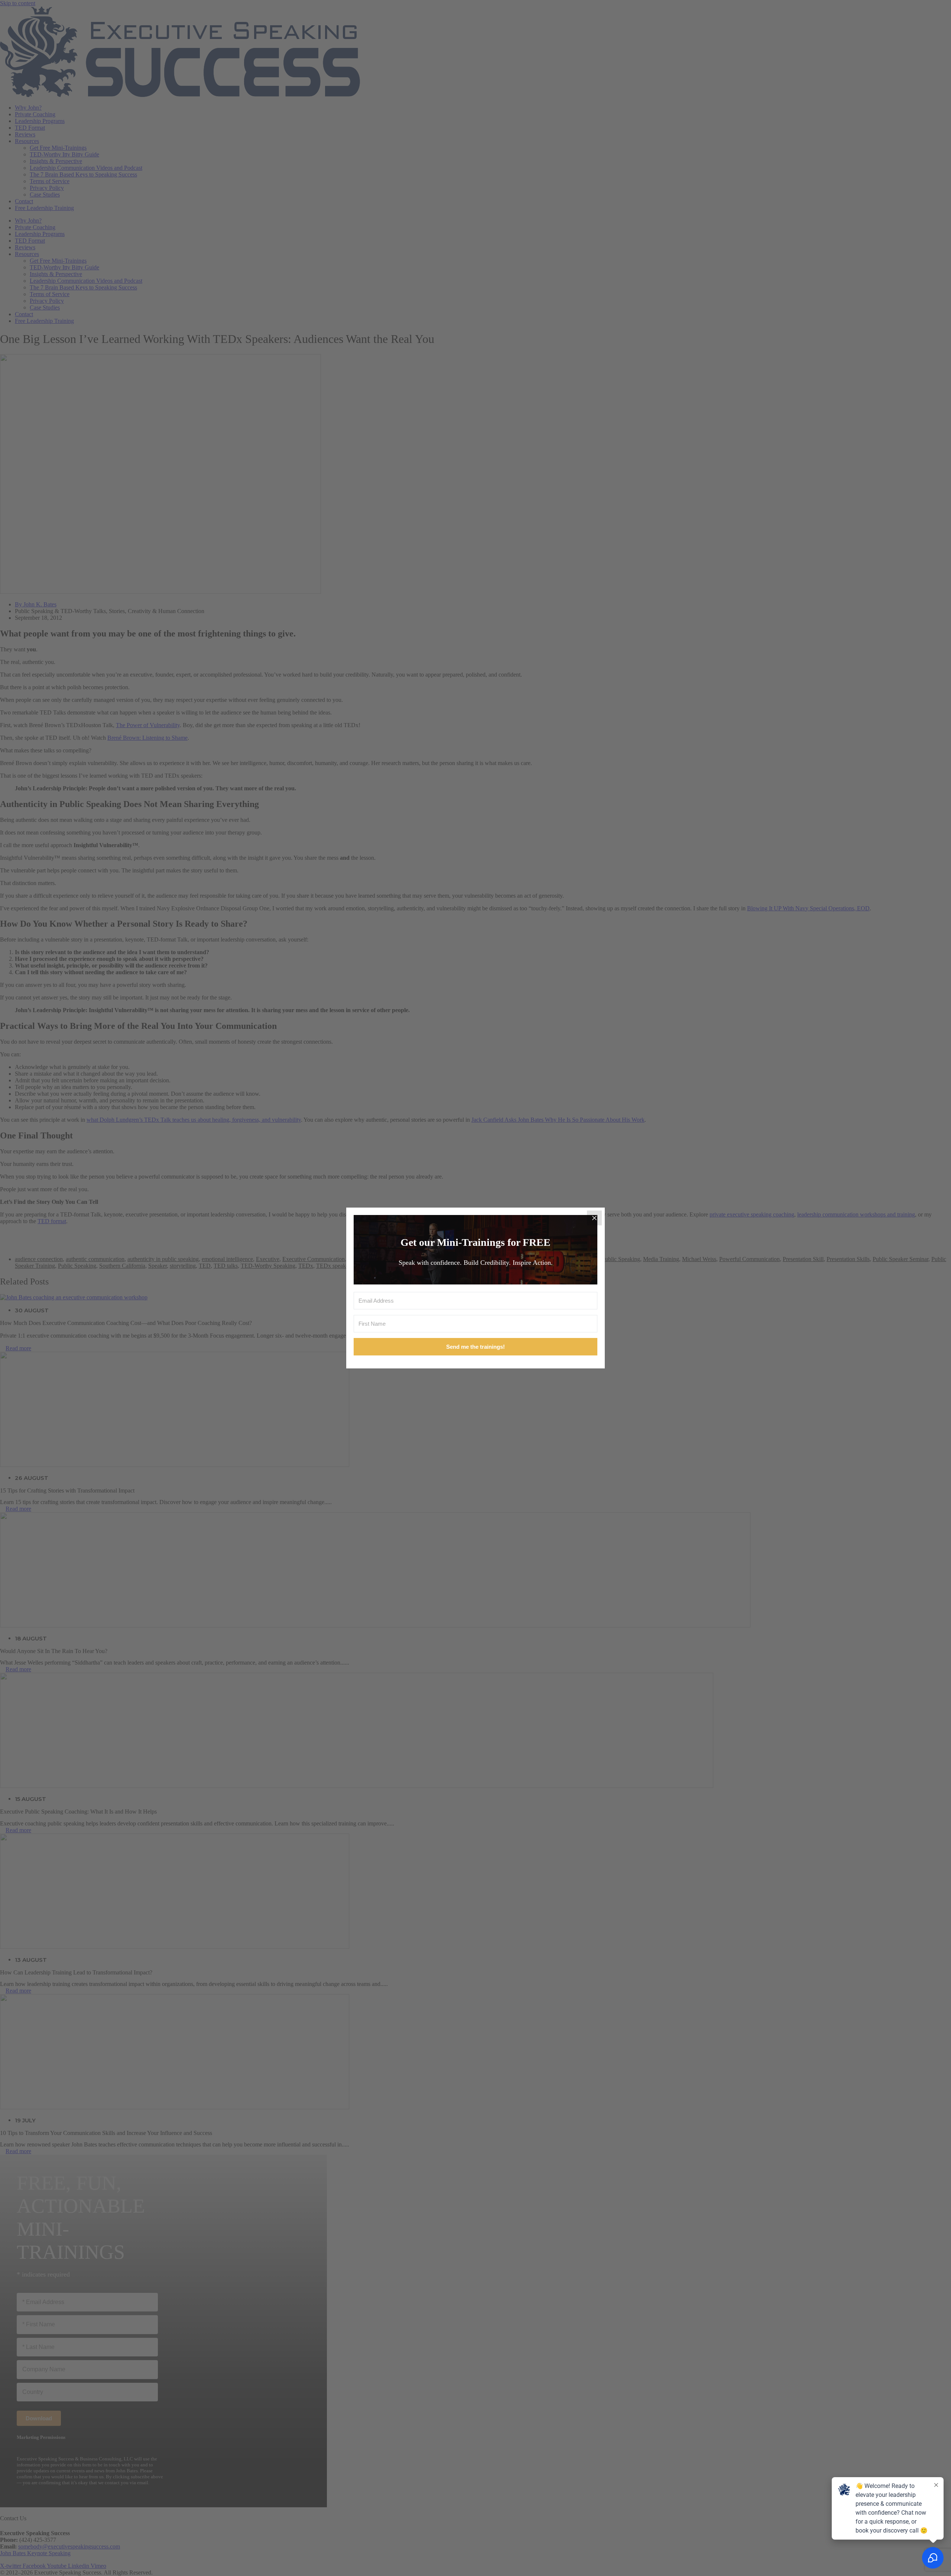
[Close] (594, 1218)
